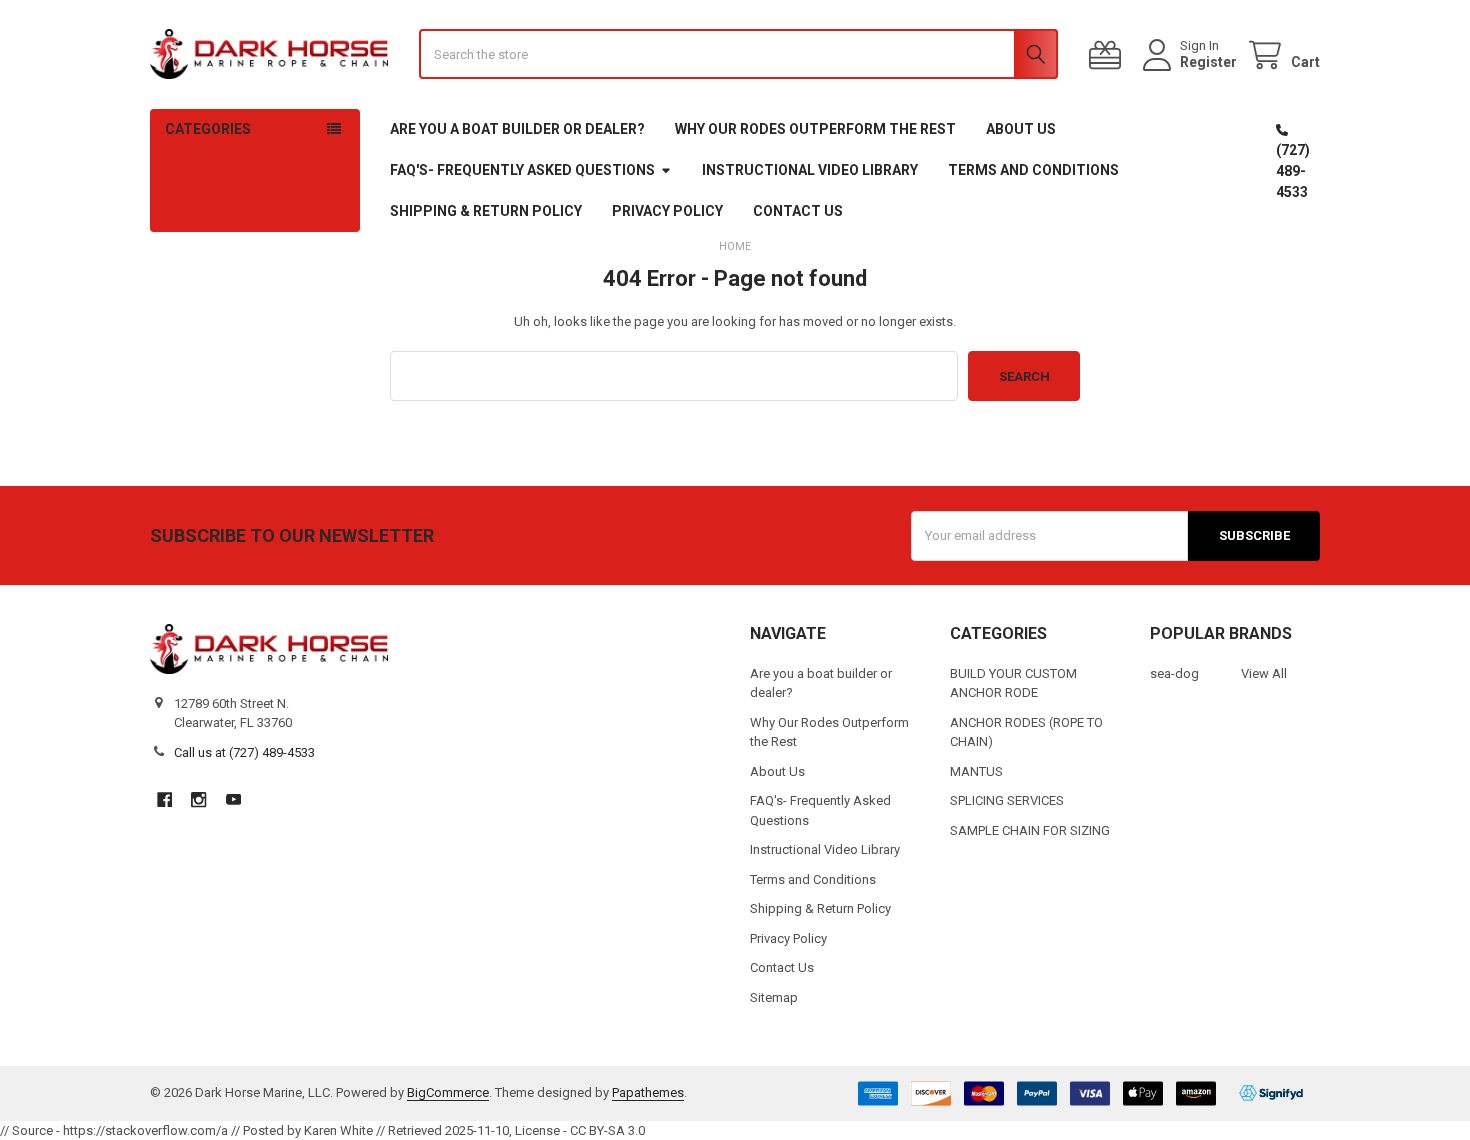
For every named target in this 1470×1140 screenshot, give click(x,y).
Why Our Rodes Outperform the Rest (815, 129)
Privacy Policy (667, 211)
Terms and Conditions (1033, 170)
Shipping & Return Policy (486, 211)
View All (1264, 673)
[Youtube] (233, 799)
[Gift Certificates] (1109, 55)
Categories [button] (208, 129)
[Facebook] (164, 799)
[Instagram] (198, 799)
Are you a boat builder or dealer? (517, 129)
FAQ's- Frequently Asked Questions (522, 170)
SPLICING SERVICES (1007, 800)
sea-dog (1174, 673)
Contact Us (798, 211)
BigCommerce (448, 1092)
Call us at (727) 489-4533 (244, 752)
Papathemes (648, 1092)
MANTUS (976, 771)
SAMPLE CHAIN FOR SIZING (1030, 830)
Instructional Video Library (810, 170)
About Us (1021, 129)
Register (1208, 62)
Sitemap (774, 997)
